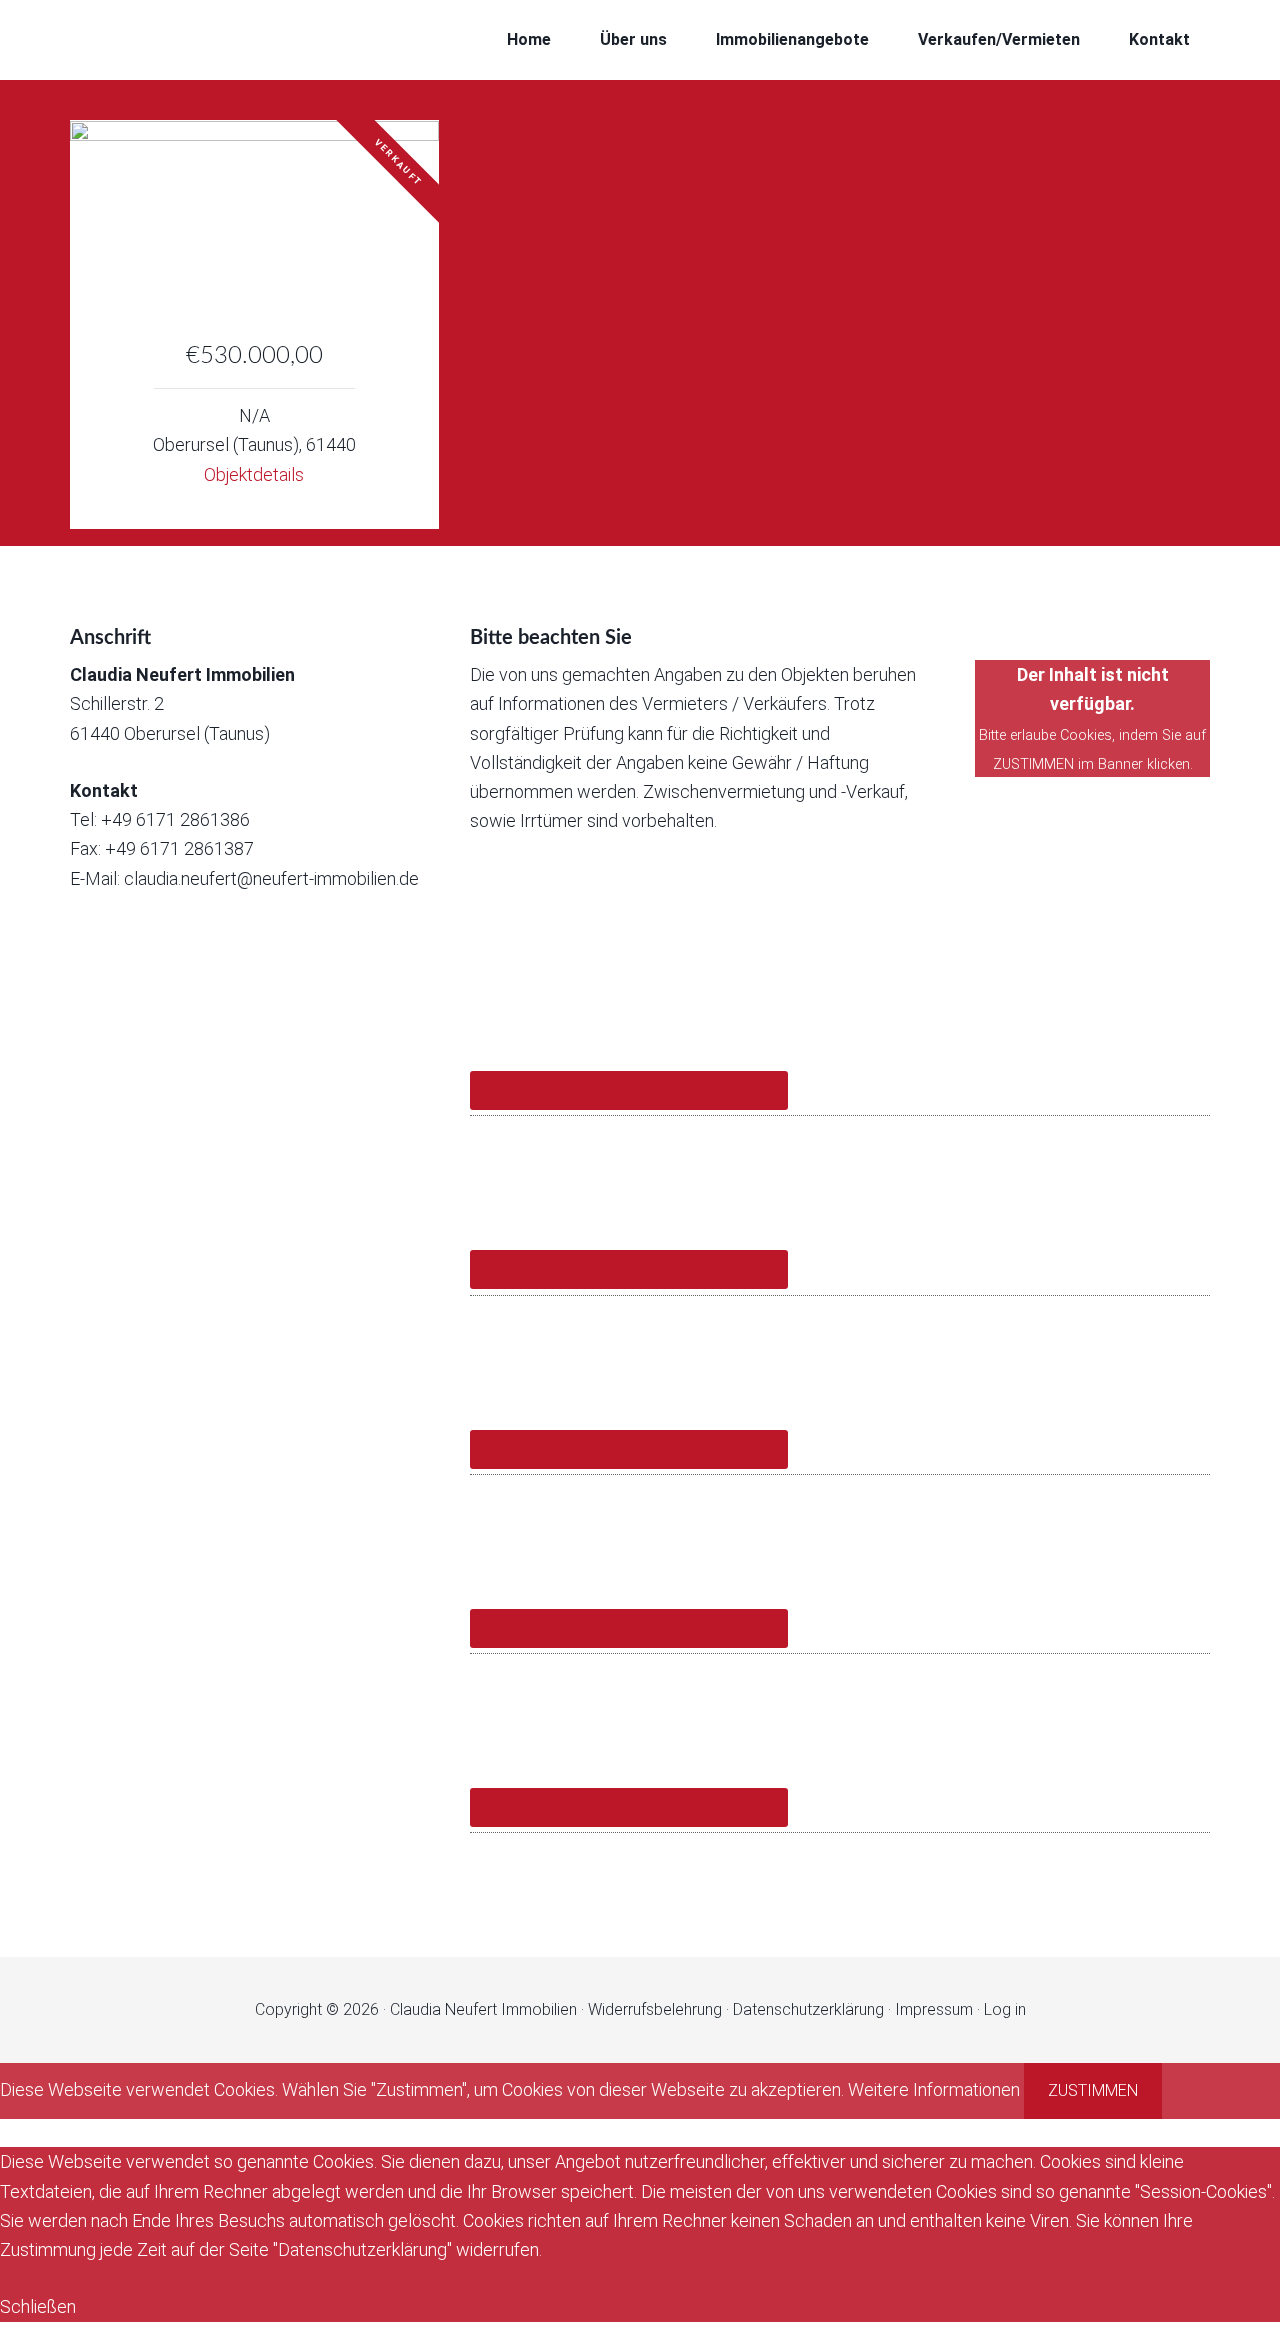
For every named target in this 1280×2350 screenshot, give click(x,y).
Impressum (934, 2009)
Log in (1005, 2009)
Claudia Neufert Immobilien (230, 40)
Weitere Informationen (934, 2089)
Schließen (38, 2306)
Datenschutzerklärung (808, 2009)
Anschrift (110, 638)
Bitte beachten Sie (551, 638)
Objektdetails (254, 474)
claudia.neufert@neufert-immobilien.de (271, 878)
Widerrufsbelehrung (655, 2009)
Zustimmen (1093, 2090)
